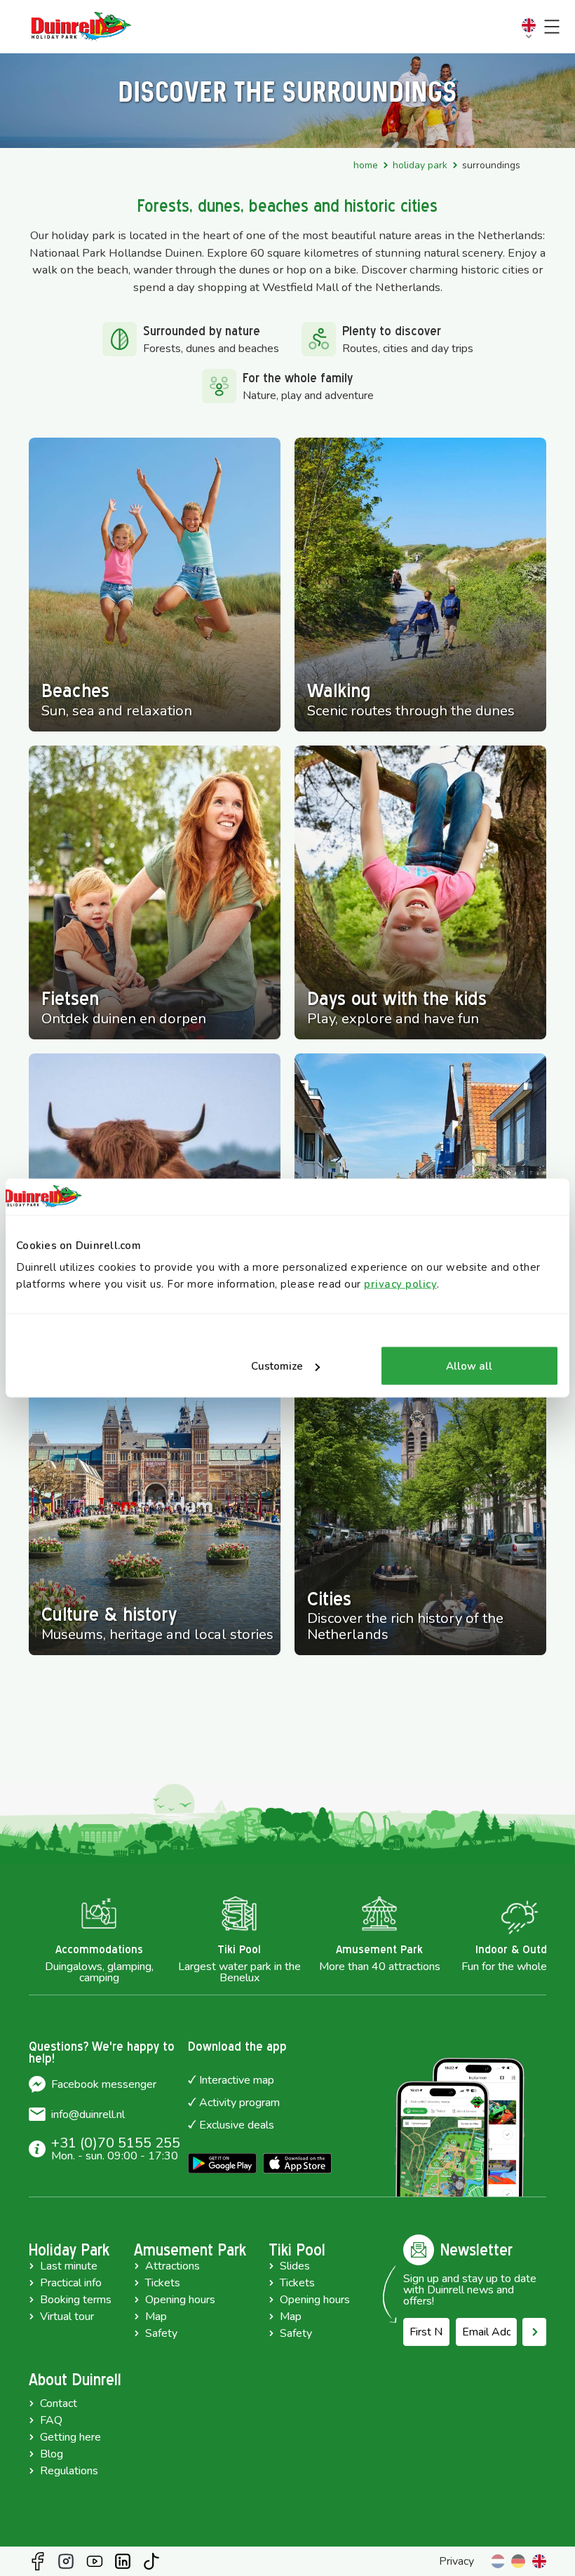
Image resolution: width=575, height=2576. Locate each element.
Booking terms (76, 2300)
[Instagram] (66, 2561)
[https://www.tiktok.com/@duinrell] (151, 2561)
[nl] (498, 2561)
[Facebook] (38, 2561)
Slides (295, 2266)
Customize (277, 1366)
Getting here (70, 2437)
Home (366, 165)
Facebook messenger (104, 2084)
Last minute (69, 2266)
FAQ (51, 2420)
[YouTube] (95, 2561)
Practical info (71, 2283)
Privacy (456, 2561)
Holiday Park (420, 165)
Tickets (163, 2283)
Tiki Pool (297, 2250)
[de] (518, 2561)
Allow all (469, 1366)
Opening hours (180, 2300)
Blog (52, 2454)
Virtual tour (67, 2317)
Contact (59, 2403)
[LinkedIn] (123, 2561)
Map (156, 2317)
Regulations (69, 2471)
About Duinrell (75, 2380)
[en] (539, 2561)
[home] (81, 27)
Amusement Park (190, 2250)
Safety (161, 2333)
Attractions (172, 2266)
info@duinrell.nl (88, 2115)
